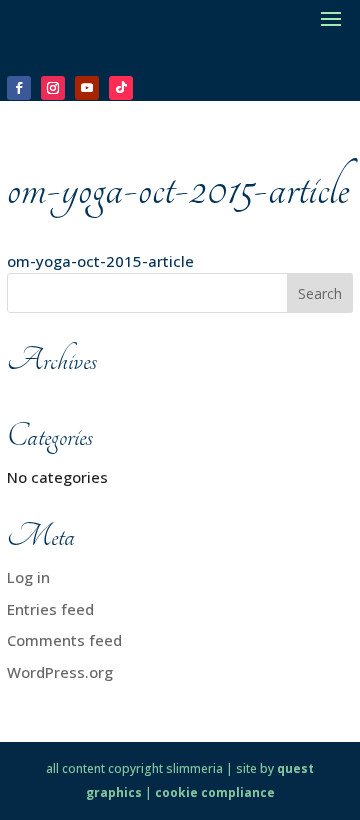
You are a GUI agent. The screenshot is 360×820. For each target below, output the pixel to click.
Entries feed (50, 609)
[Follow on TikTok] (121, 88)
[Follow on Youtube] (87, 88)
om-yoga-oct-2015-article (100, 261)
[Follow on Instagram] (53, 88)
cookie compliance (215, 792)
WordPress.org (60, 672)
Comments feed (64, 640)
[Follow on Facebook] (19, 88)
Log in (28, 577)
